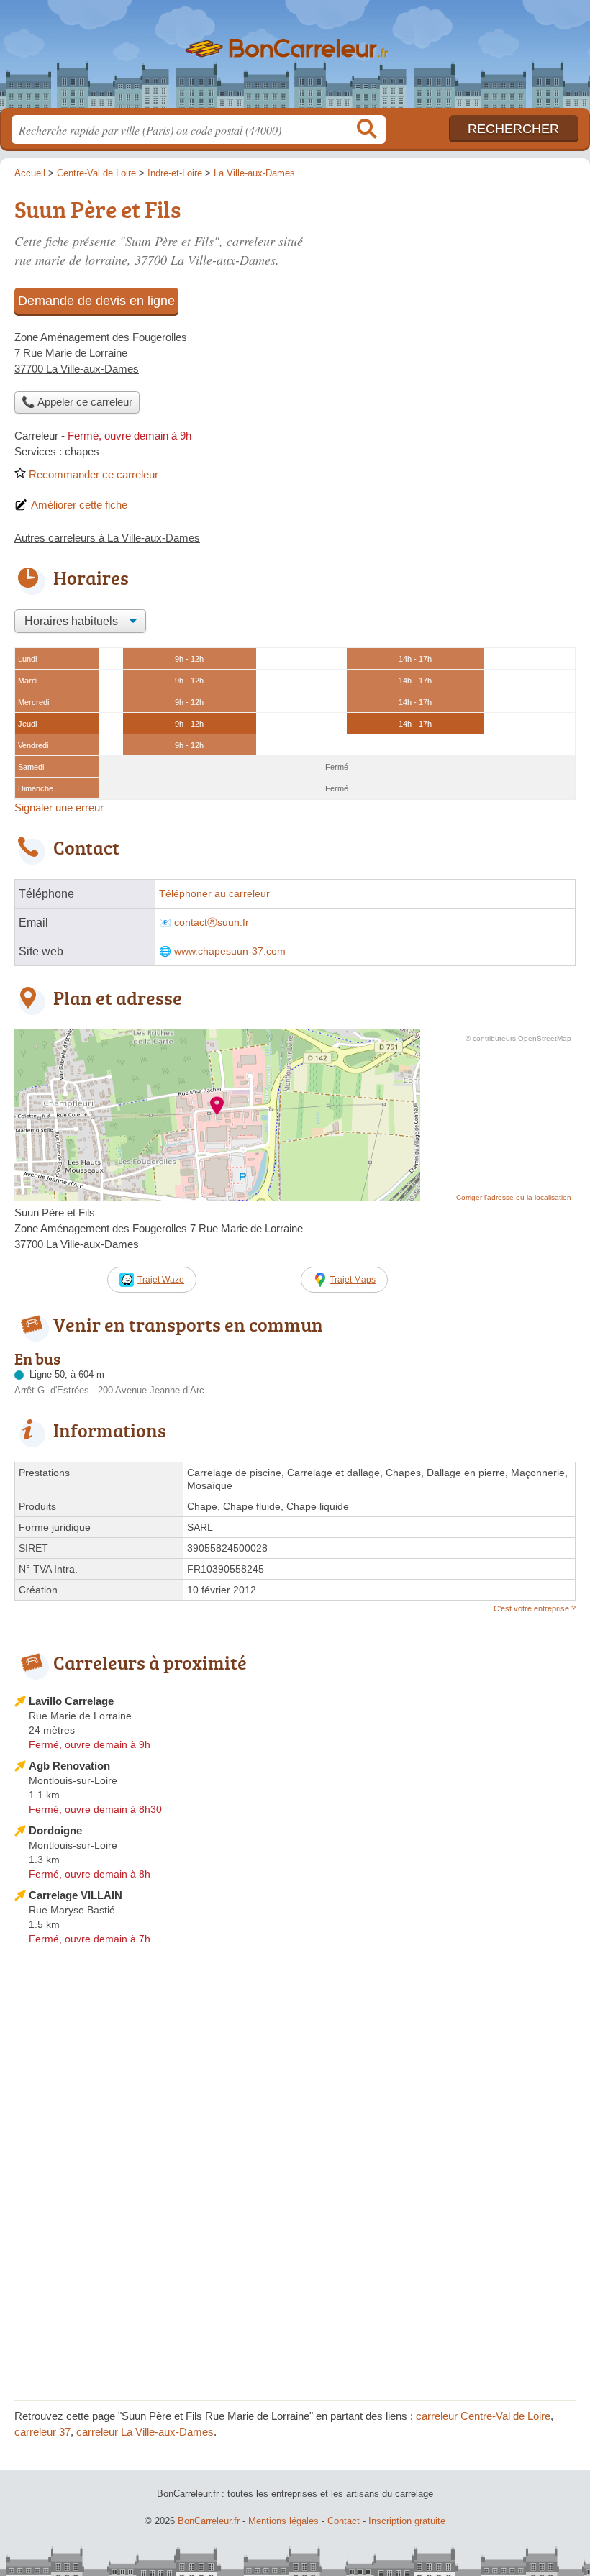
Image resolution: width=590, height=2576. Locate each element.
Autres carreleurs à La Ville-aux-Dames (107, 538)
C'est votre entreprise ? (535, 1608)
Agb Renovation (69, 1766)
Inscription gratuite (407, 2521)
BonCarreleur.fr (295, 59)
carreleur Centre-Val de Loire (483, 2416)
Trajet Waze (161, 1280)
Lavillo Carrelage (71, 1701)
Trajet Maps (353, 1280)
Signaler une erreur (59, 807)
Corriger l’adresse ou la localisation (514, 1197)
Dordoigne (55, 1830)
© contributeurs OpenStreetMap (518, 1038)
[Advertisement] (455, 292)
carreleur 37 (42, 2432)
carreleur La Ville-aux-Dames (145, 2432)
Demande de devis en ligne (96, 301)
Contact (344, 2521)
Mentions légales (283, 2521)
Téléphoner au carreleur (214, 894)
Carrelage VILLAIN (76, 1895)
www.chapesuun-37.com (230, 951)
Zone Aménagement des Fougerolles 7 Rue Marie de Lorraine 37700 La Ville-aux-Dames (101, 353)
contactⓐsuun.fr (212, 923)
